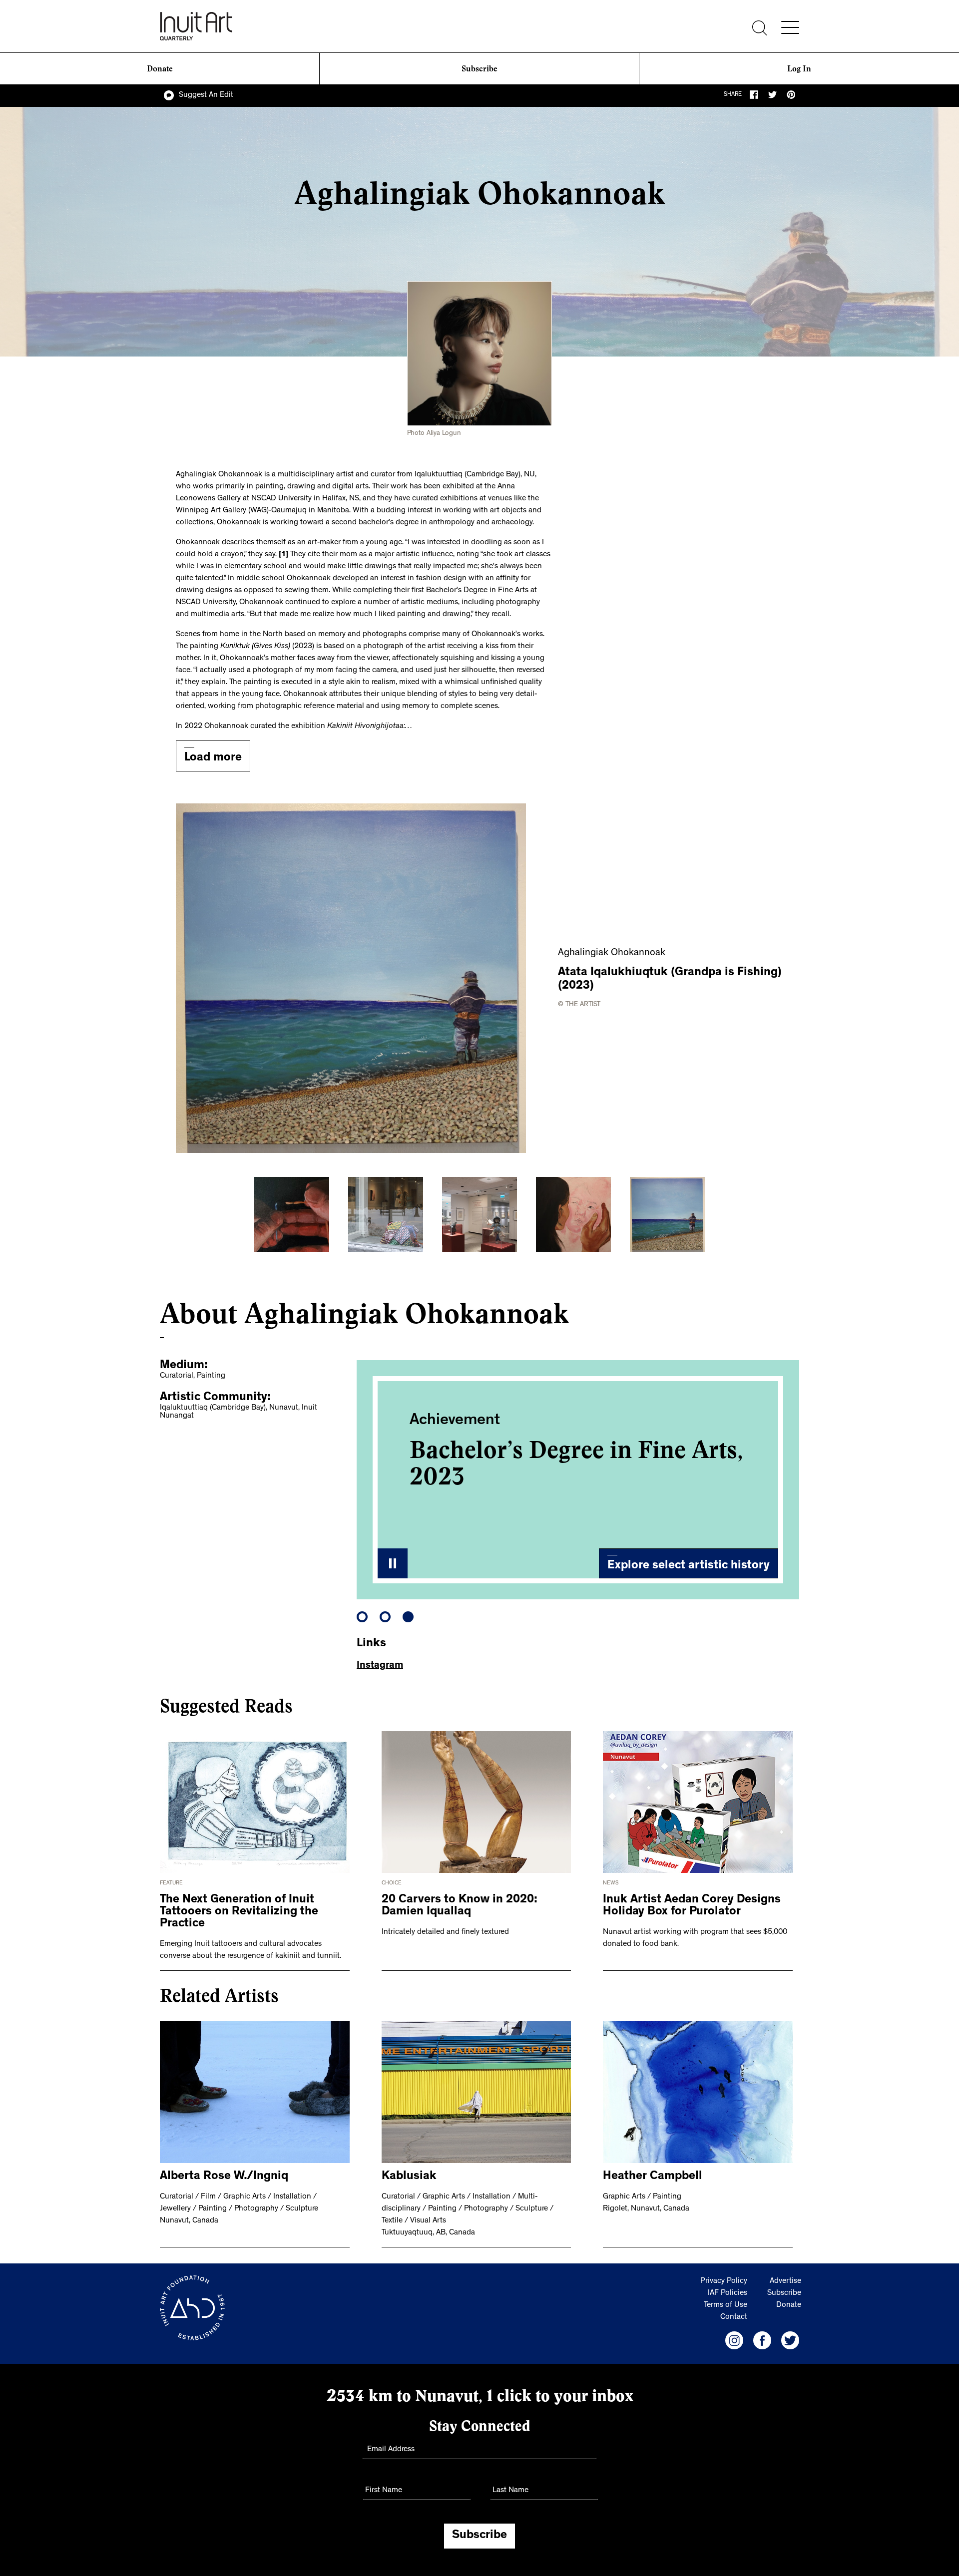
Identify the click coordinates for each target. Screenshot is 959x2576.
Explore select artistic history (689, 1566)
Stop (393, 1563)
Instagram (380, 1666)
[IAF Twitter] (790, 2340)
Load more (213, 758)
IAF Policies (727, 2293)
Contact (734, 2317)
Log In (799, 69)
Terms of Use (725, 2305)
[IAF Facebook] (762, 2340)
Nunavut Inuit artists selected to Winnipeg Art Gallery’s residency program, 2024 (570, 1476)
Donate (160, 69)
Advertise (785, 2281)
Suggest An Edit (206, 95)
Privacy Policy (724, 2281)
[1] (283, 555)
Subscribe (479, 69)
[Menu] (790, 27)
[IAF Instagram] (734, 2340)
